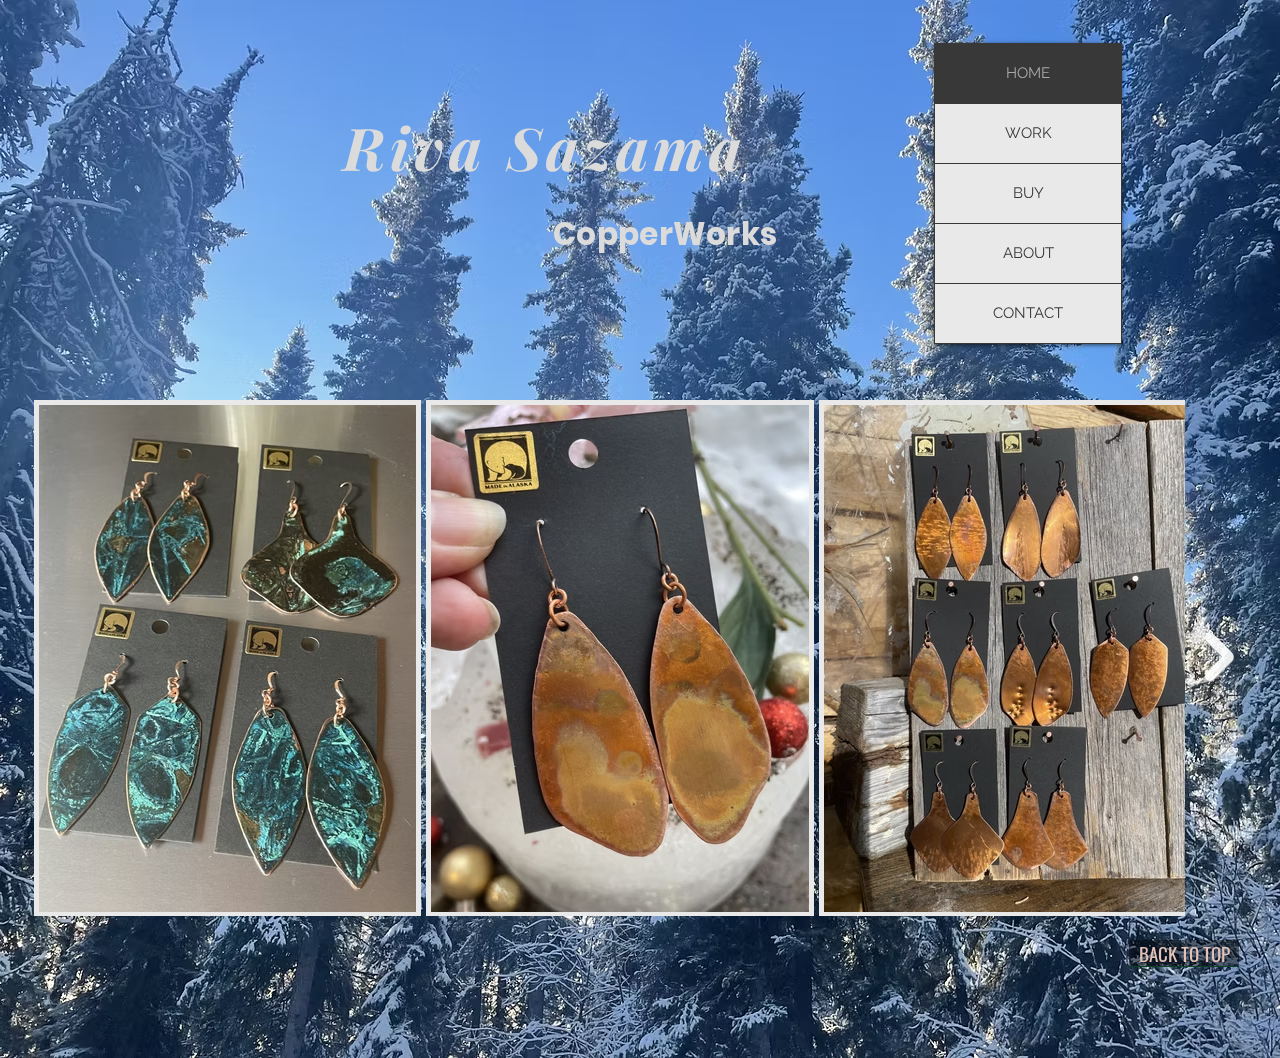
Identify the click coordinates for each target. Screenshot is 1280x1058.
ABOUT (1028, 253)
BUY (1028, 193)
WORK (1028, 133)
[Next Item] (1219, 657)
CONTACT (1028, 313)
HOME (1028, 73)
